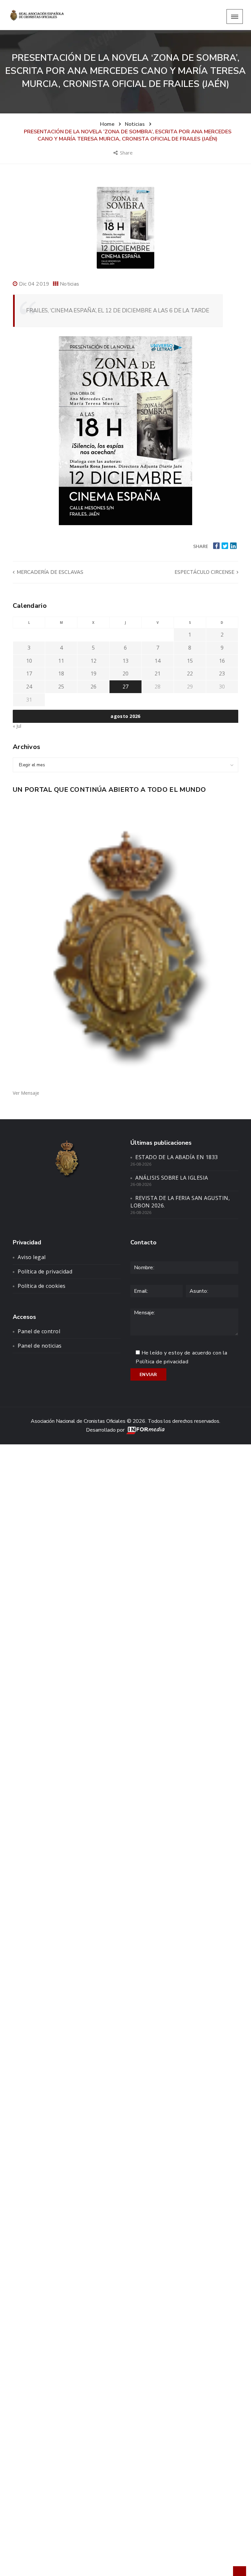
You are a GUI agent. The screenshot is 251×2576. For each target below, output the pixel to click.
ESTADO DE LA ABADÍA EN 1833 (177, 1157)
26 (93, 687)
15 (190, 661)
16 (222, 661)
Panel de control (39, 1331)
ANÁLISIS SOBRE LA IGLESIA (172, 1178)
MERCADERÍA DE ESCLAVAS (49, 572)
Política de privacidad (45, 1271)
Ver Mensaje (26, 1093)
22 (190, 673)
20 (125, 673)
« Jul (17, 726)
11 (61, 661)
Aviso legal (32, 1257)
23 (222, 673)
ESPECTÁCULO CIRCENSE (205, 572)
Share (127, 153)
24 (29, 687)
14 (158, 661)
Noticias (69, 284)
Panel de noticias (40, 1346)
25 (61, 687)
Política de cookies (42, 1286)
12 (93, 661)
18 (61, 673)
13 (125, 661)
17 (29, 673)
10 (29, 661)
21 (158, 673)
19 (93, 673)
